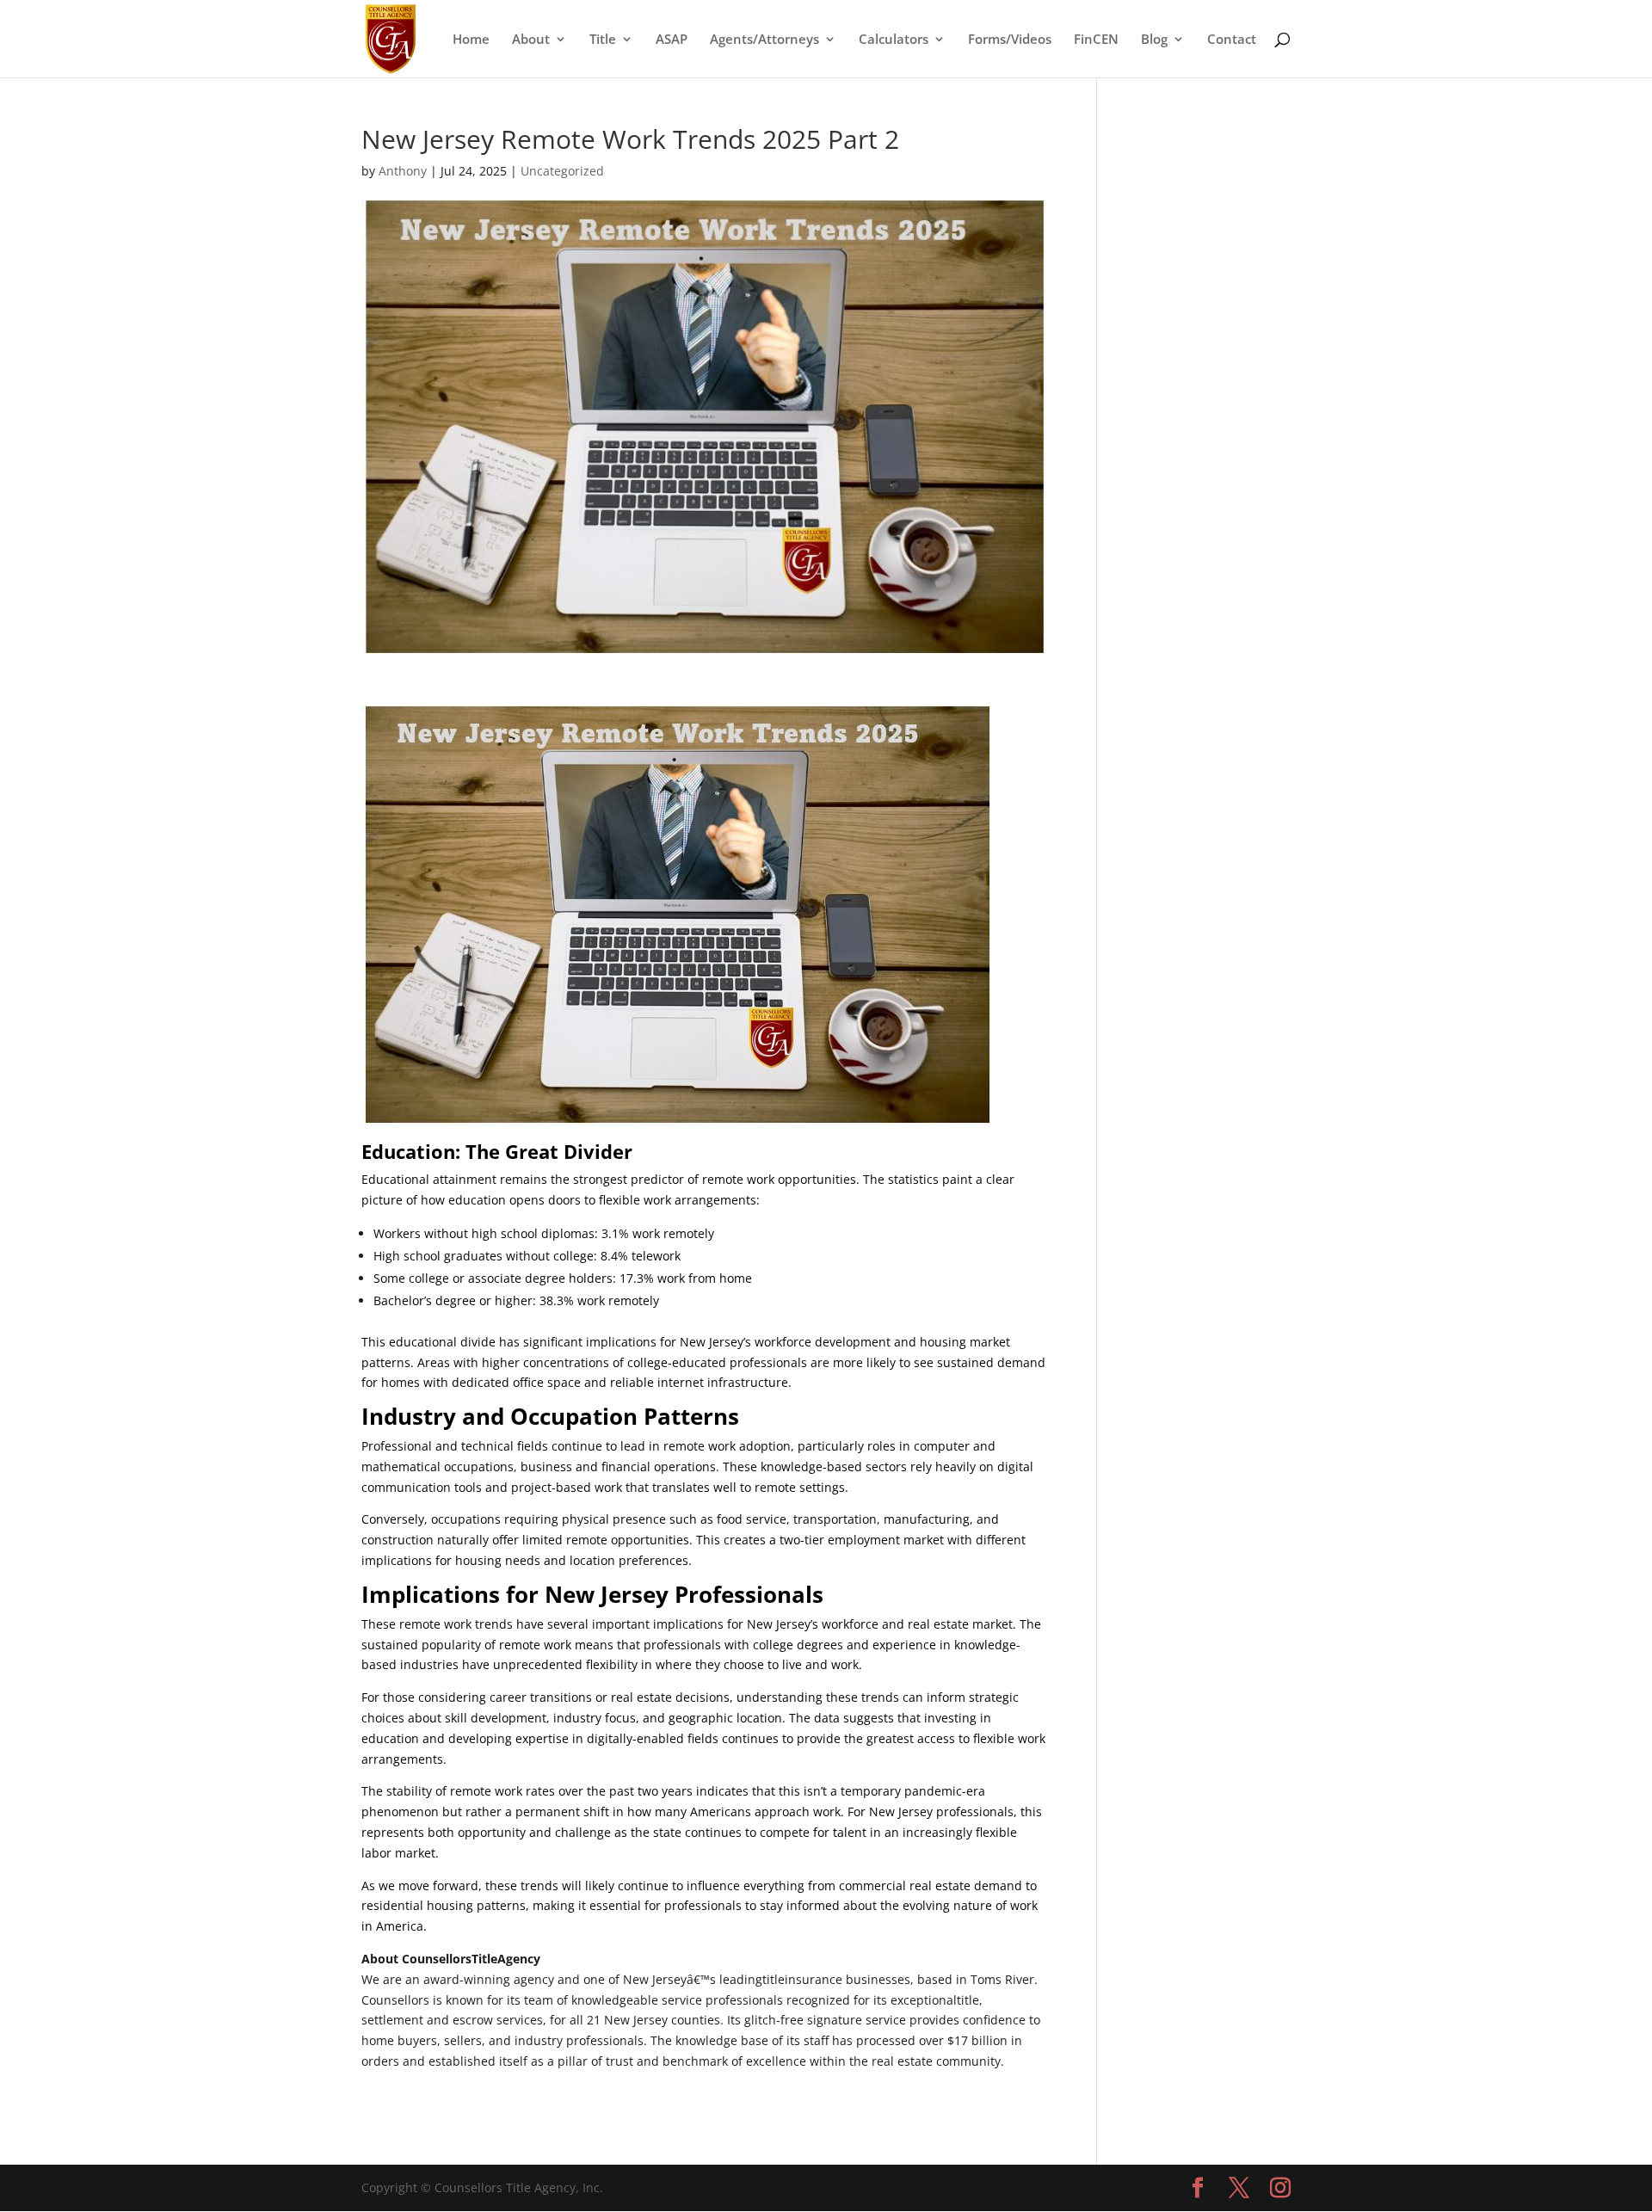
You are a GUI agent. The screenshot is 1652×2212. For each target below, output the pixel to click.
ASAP (672, 40)
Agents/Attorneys (764, 40)
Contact (1232, 40)
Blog (1154, 40)
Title (603, 40)
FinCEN (1096, 40)
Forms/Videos (1010, 40)
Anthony (403, 171)
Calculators (894, 40)
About (531, 40)
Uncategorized (562, 171)
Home (471, 40)
